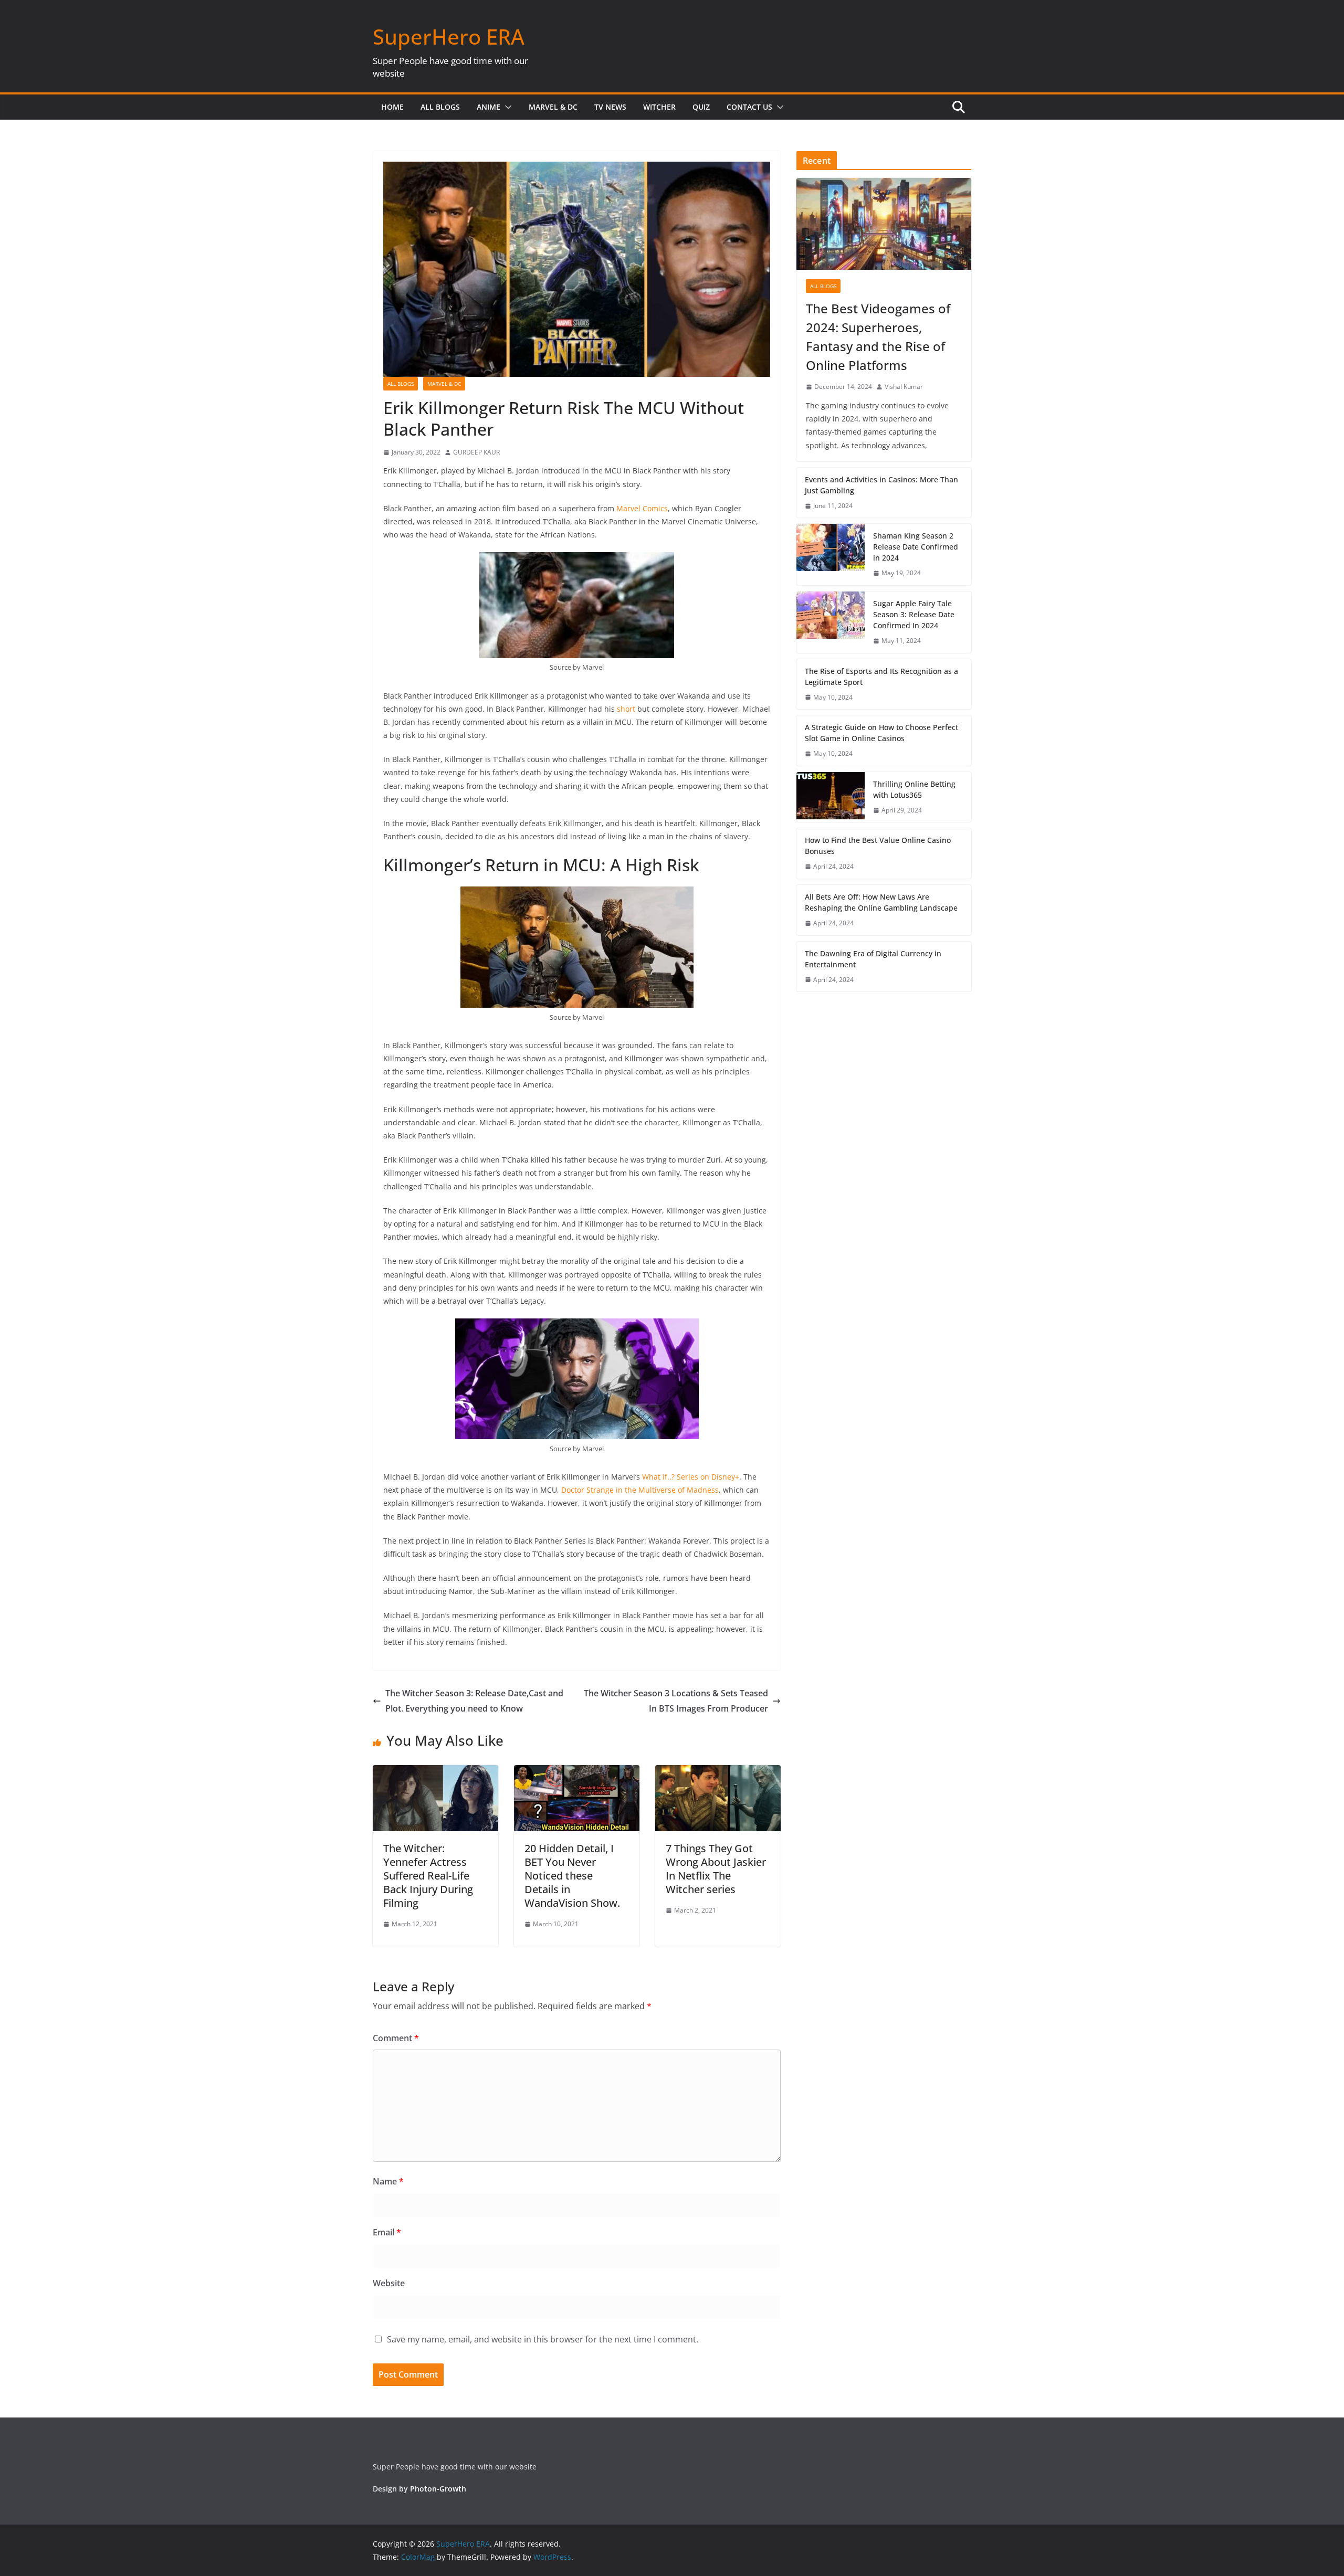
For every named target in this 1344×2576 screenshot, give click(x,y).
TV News (610, 107)
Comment (396, 2038)
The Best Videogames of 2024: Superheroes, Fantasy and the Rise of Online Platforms (878, 337)
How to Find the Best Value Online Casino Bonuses (878, 846)
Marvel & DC (553, 107)
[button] (506, 107)
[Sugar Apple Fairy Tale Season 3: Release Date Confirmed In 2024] (831, 622)
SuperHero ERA (449, 36)
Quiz (701, 107)
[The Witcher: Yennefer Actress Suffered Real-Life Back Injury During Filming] (435, 1772)
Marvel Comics (642, 508)
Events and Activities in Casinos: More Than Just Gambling (881, 485)
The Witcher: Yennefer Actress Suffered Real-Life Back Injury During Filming (428, 1876)
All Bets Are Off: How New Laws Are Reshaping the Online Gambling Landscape (881, 902)
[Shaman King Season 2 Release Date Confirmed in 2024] (831, 555)
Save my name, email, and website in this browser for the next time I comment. (543, 2339)
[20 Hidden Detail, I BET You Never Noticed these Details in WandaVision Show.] (577, 1772)
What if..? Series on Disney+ (691, 1477)
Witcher (659, 107)
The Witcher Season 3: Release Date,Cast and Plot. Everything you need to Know (474, 1701)
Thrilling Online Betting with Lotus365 (914, 789)
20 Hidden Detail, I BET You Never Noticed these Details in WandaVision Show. (572, 1876)
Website (389, 2283)
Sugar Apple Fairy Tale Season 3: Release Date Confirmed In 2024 (914, 614)
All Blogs (440, 107)
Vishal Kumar (904, 387)
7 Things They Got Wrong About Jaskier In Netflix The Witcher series (716, 1869)
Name (388, 2181)
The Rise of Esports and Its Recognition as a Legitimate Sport (881, 677)
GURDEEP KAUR (476, 452)
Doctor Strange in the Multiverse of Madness (640, 1490)
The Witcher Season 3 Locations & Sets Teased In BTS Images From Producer (676, 1701)
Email (387, 2232)
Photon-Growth (438, 2489)
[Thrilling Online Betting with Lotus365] (831, 797)
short (626, 709)
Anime (489, 107)
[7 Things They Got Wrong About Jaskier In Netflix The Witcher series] (718, 1772)
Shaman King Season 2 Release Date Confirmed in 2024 (916, 547)
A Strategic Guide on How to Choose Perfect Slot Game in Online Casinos (881, 733)
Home (392, 107)
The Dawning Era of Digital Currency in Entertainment (873, 959)
